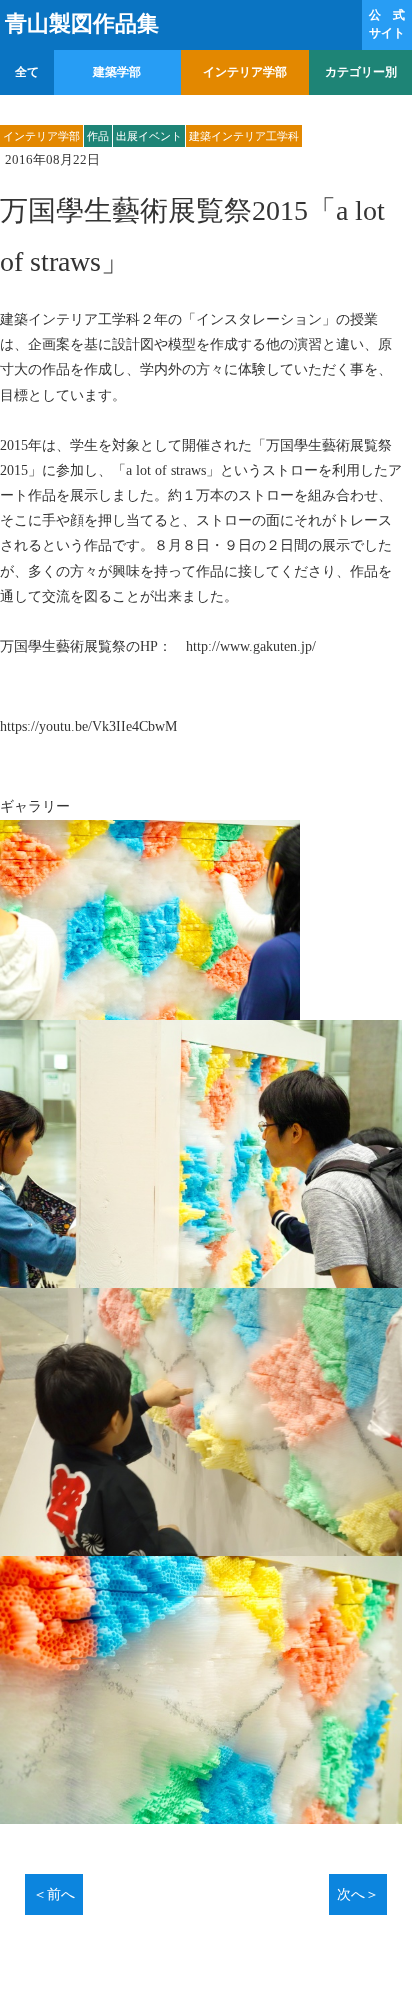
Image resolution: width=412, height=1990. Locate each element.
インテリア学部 (245, 72)
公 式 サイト (387, 24)
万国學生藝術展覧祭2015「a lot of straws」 (192, 235)
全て (27, 72)
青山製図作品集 (82, 23)
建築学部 (117, 72)
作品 (98, 136)
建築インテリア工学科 (244, 136)
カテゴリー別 (361, 72)
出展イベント (149, 136)
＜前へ (54, 1894)
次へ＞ (358, 1894)
